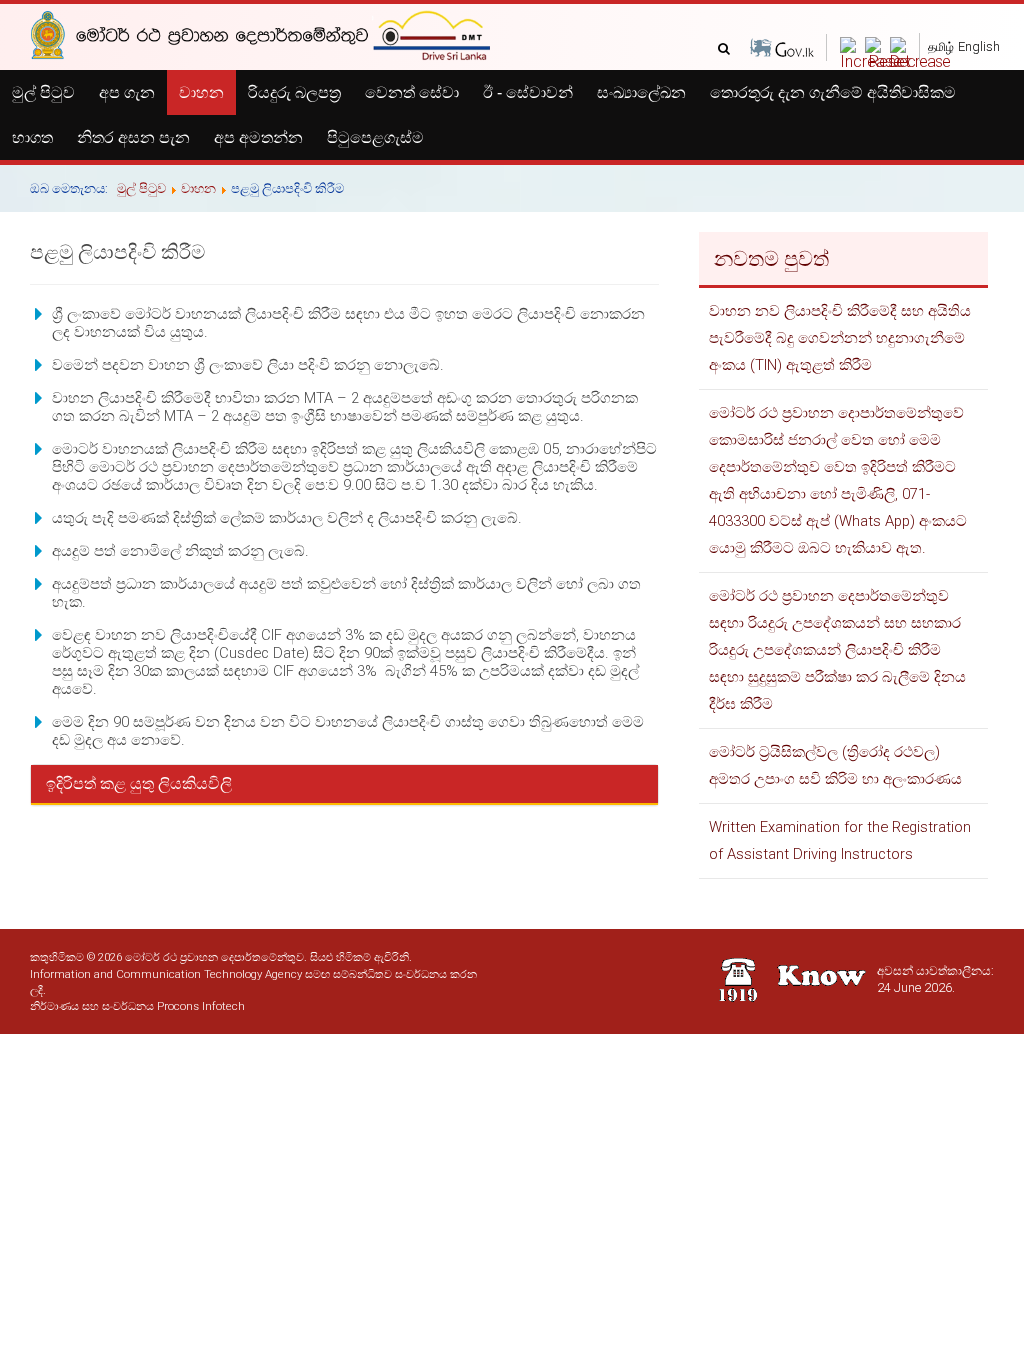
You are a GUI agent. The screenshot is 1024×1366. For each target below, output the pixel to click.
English (979, 46)
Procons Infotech (201, 1006)
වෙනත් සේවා (412, 92)
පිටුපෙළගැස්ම (375, 137)
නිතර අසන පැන (133, 137)
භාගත (32, 137)
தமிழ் (941, 47)
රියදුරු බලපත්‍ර (294, 92)
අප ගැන (127, 92)
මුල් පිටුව (43, 92)
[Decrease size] (920, 61)
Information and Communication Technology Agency (166, 974)
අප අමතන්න (258, 137)
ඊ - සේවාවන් (528, 92)
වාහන (201, 92)
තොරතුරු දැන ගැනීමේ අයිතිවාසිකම (833, 92)
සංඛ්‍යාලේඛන (641, 92)
